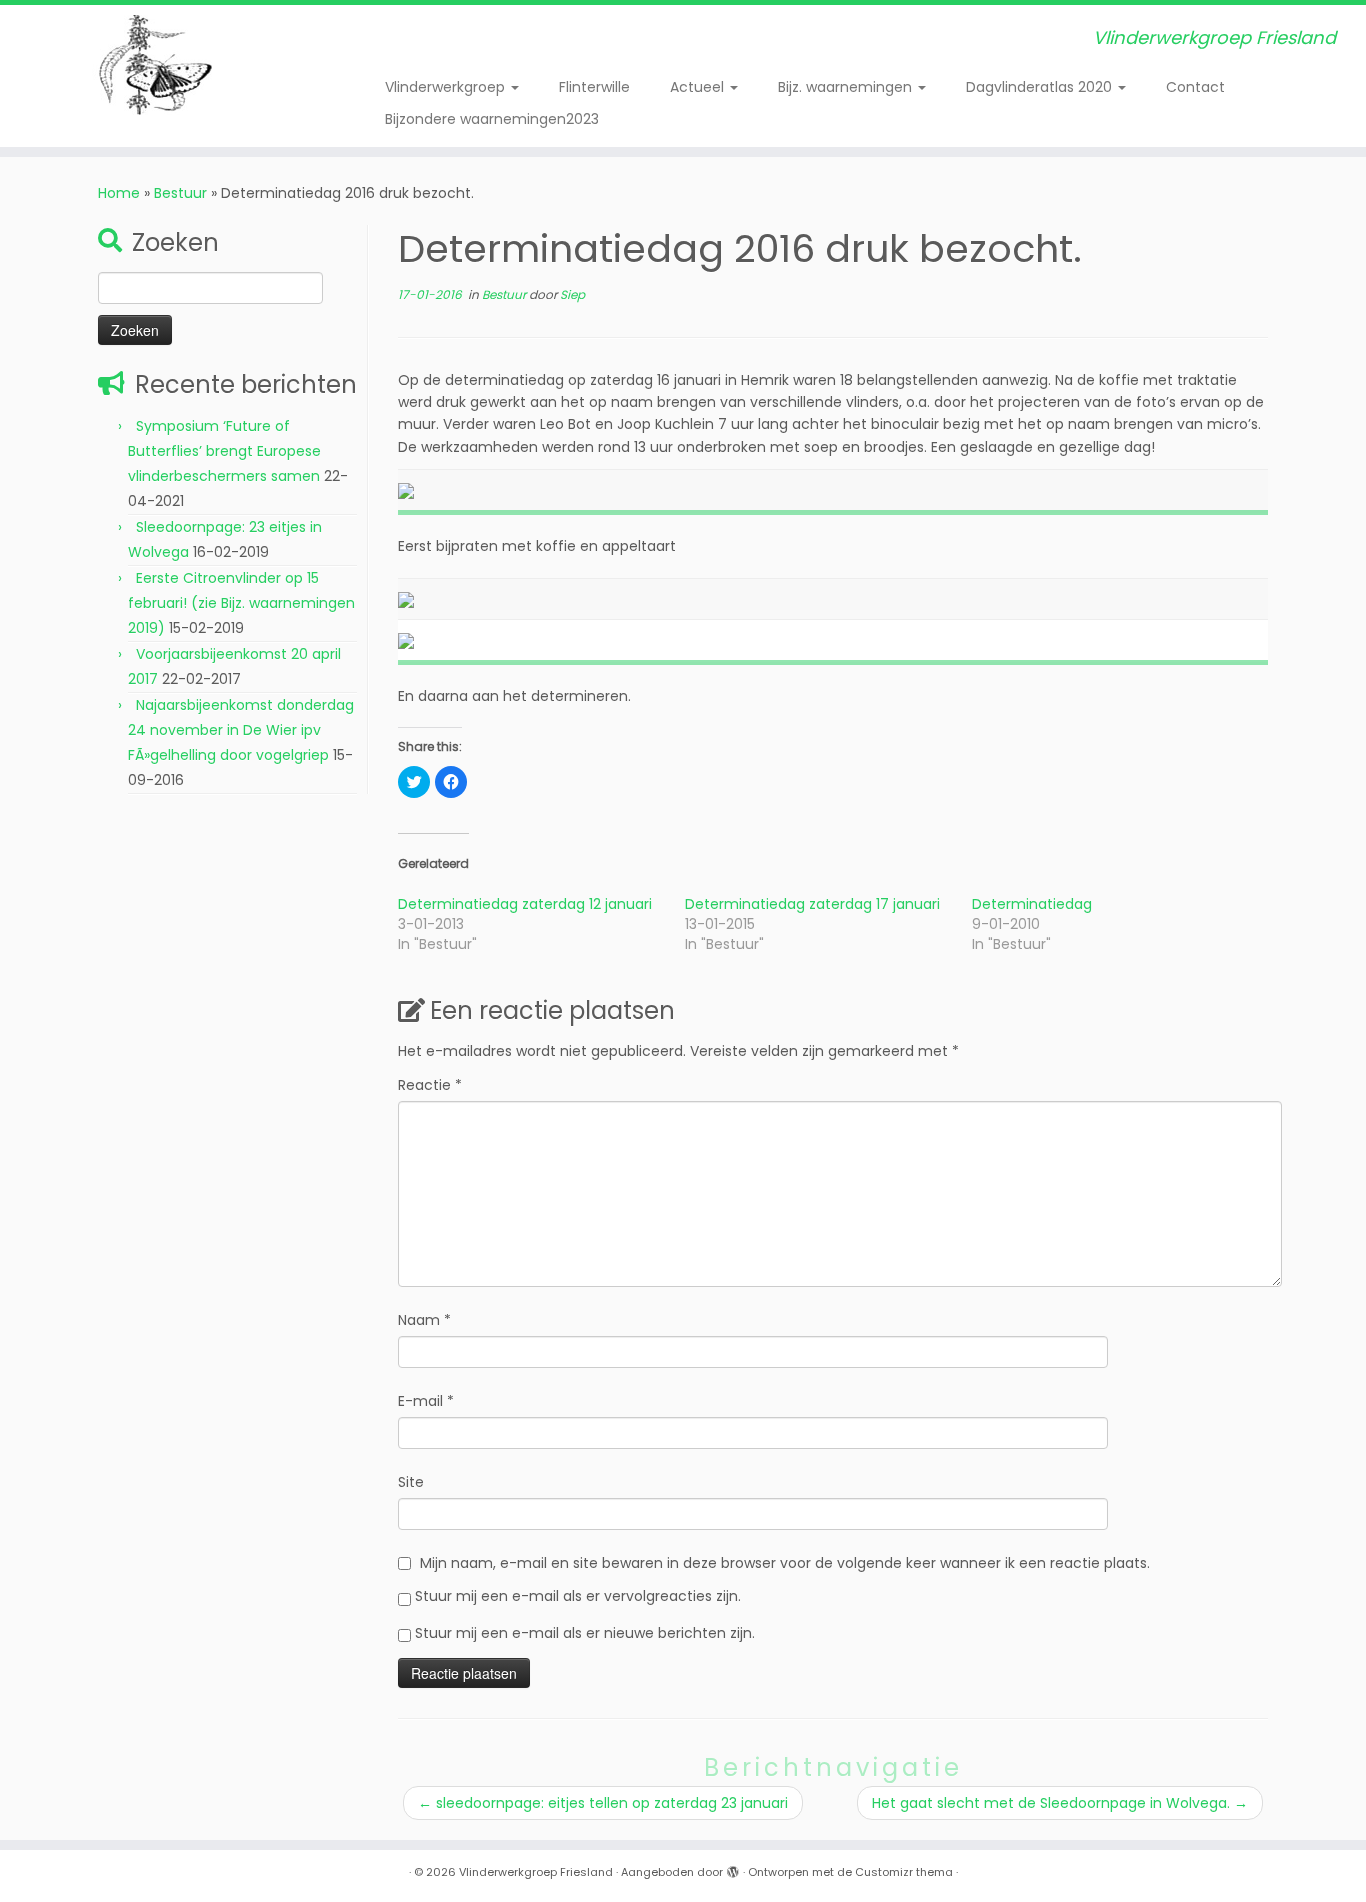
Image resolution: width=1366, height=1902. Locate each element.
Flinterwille (594, 87)
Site (411, 1482)
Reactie (430, 1085)
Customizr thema (904, 1872)
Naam (424, 1320)
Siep (572, 294)
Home (119, 193)
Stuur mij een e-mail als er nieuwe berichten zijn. (585, 1633)
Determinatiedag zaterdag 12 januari (525, 904)
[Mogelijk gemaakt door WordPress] (733, 1868)
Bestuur (180, 193)
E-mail (426, 1401)
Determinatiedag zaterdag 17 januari (812, 904)
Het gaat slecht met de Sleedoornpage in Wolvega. (1060, 1803)
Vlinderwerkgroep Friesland (536, 1872)
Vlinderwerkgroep (447, 87)
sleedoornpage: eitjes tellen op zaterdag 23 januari (603, 1803)
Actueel (699, 87)
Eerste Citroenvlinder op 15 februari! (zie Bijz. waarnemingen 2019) (241, 603)
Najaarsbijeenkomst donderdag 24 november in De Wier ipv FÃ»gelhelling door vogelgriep (241, 730)
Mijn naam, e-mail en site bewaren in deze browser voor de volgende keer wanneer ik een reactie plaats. (785, 1563)
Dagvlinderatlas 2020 (1041, 87)
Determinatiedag (1032, 904)
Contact (1195, 87)
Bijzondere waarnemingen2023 (492, 119)
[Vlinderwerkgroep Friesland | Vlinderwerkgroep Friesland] (157, 65)
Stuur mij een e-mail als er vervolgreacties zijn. (578, 1596)
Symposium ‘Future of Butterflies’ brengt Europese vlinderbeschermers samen (224, 451)
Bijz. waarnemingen (847, 87)
